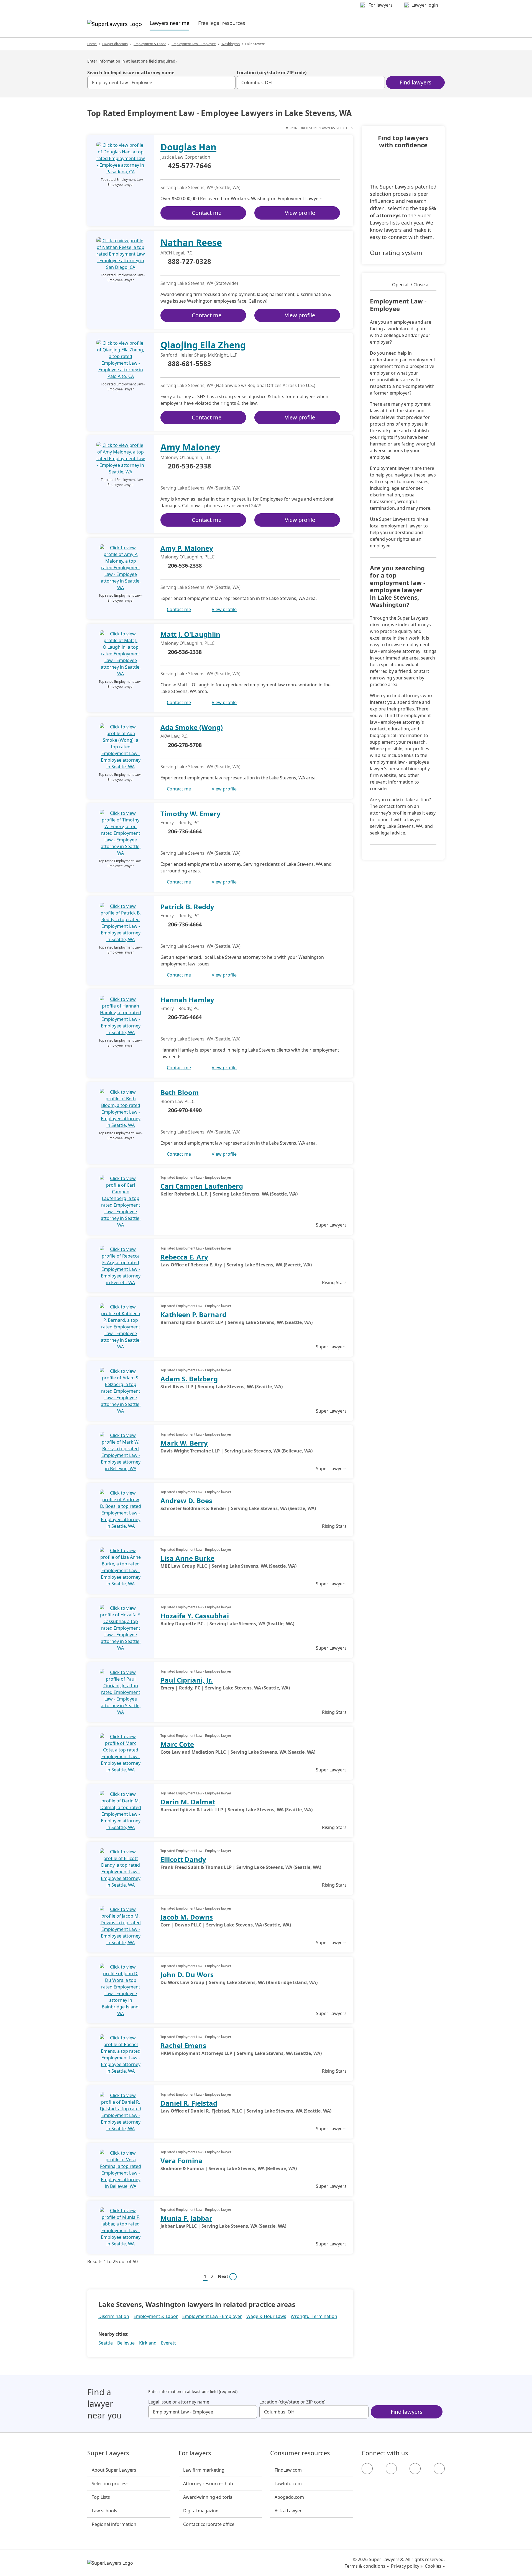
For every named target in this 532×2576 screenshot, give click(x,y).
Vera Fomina (181, 2161)
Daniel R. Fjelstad (189, 2103)
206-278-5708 (185, 745)
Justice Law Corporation (185, 157)
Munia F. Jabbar (186, 2218)
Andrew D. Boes (186, 1500)
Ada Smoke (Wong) (192, 727)
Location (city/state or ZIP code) (272, 73)
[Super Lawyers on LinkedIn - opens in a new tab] (439, 2469)
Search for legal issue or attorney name (131, 73)
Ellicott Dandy (183, 1859)
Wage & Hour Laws (266, 2316)
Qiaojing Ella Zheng (203, 345)
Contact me (207, 213)
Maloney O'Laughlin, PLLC (187, 557)
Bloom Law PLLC (177, 1101)
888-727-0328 (190, 262)
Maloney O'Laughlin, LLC (186, 457)
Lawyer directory (115, 44)
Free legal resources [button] (222, 23)
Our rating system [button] (396, 253)
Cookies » (435, 2566)
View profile (300, 213)
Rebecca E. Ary (184, 1257)
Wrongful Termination (314, 2316)
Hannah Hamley (187, 1000)
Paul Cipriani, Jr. (187, 1680)
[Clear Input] (229, 83)
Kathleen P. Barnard (193, 1314)
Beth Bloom (180, 1092)
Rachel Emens (183, 2045)
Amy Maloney (190, 447)
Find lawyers (415, 82)
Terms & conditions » (367, 2566)
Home (92, 44)
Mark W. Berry (184, 1443)
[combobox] (161, 83)
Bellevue (126, 2343)
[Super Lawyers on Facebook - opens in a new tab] (367, 2469)
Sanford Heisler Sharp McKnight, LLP (199, 355)
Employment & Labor (150, 44)
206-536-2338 (190, 466)
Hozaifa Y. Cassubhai (195, 1616)
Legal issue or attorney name (179, 2402)
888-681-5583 (190, 364)
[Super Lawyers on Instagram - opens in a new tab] (391, 2469)
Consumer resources (300, 2453)
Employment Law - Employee (194, 44)
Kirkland (148, 2343)
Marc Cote (177, 1744)
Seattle (106, 2343)
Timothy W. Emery (190, 814)
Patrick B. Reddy (187, 907)
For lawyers (195, 2453)
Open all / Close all (411, 285)
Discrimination (114, 2316)
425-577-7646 (190, 166)
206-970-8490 (185, 1110)
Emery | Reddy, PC (180, 823)
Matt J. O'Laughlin (190, 634)
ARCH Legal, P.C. (177, 253)
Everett (168, 2343)
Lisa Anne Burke (187, 1558)
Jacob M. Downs (187, 1917)
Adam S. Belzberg (189, 1379)
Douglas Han (188, 147)
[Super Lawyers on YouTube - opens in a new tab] (415, 2469)
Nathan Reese (191, 242)
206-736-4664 (185, 831)
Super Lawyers (108, 2453)
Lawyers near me (169, 23)
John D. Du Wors (187, 1974)
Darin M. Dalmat (188, 1802)
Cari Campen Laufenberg (202, 1186)
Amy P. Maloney (187, 548)
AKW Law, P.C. (174, 736)
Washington (231, 44)
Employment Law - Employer (212, 2316)
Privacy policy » (407, 2566)
